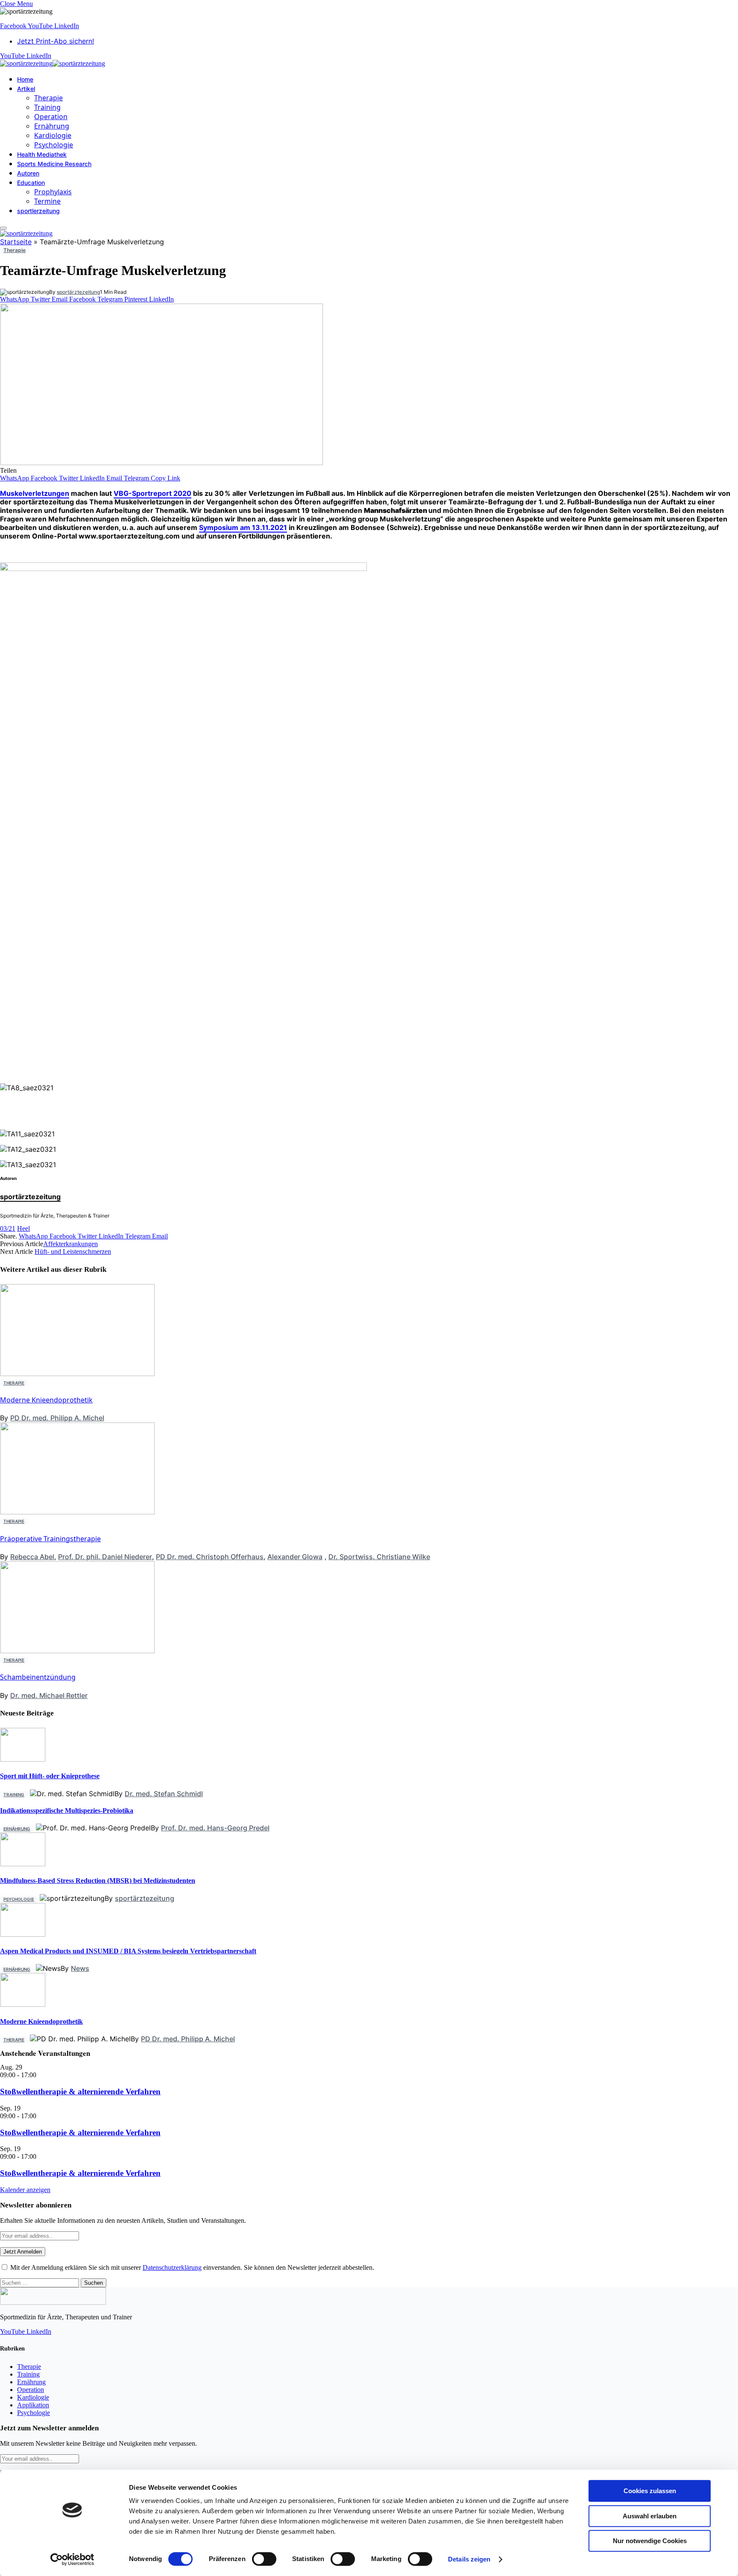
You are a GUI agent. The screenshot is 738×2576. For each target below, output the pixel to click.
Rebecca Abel (32, 1557)
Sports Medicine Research (54, 164)
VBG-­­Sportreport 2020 (152, 493)
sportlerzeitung (38, 211)
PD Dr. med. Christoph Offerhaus (210, 1557)
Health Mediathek (42, 154)
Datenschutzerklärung (172, 2267)
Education (31, 183)
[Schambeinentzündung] (78, 1871)
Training (47, 107)
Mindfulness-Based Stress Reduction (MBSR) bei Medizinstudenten (98, 1881)
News (80, 1968)
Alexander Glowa (295, 1557)
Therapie (48, 98)
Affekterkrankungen (70, 1244)
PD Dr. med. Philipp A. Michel (57, 1418)
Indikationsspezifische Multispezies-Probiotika (67, 1811)
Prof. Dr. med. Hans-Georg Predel (215, 1828)
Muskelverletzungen (35, 493)
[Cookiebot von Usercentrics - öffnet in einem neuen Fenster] (72, 2559)
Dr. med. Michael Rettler (49, 1695)
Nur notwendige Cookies (650, 2541)
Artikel (26, 89)
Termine (47, 201)
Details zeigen (469, 2559)
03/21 (8, 1228)
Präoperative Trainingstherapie (50, 1539)
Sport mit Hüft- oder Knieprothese (50, 1776)
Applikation (33, 2405)
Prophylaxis (53, 192)
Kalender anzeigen (25, 2190)
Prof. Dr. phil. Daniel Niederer (105, 1557)
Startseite (16, 242)
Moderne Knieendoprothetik (46, 1400)
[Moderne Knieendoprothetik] (23, 2004)
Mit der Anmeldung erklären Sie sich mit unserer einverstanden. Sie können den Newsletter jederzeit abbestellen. (191, 2267)
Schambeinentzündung (38, 1677)
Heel (23, 1228)
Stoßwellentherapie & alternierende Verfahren (80, 2092)
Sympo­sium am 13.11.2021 (243, 527)
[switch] (264, 2559)
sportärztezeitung (78, 292)
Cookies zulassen (650, 2491)
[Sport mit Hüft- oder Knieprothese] (23, 1759)
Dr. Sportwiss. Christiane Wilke (379, 1557)
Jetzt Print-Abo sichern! (56, 41)
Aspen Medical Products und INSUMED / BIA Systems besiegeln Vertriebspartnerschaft (128, 1951)
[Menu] (3, 228)
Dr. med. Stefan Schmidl (164, 1794)
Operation (51, 117)
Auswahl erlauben (650, 2516)
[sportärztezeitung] (53, 63)
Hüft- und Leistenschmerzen (73, 1251)
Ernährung (52, 126)
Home (25, 79)
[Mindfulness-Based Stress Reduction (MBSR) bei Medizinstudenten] (23, 1864)
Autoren (28, 173)
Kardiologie (53, 135)
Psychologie (54, 145)
